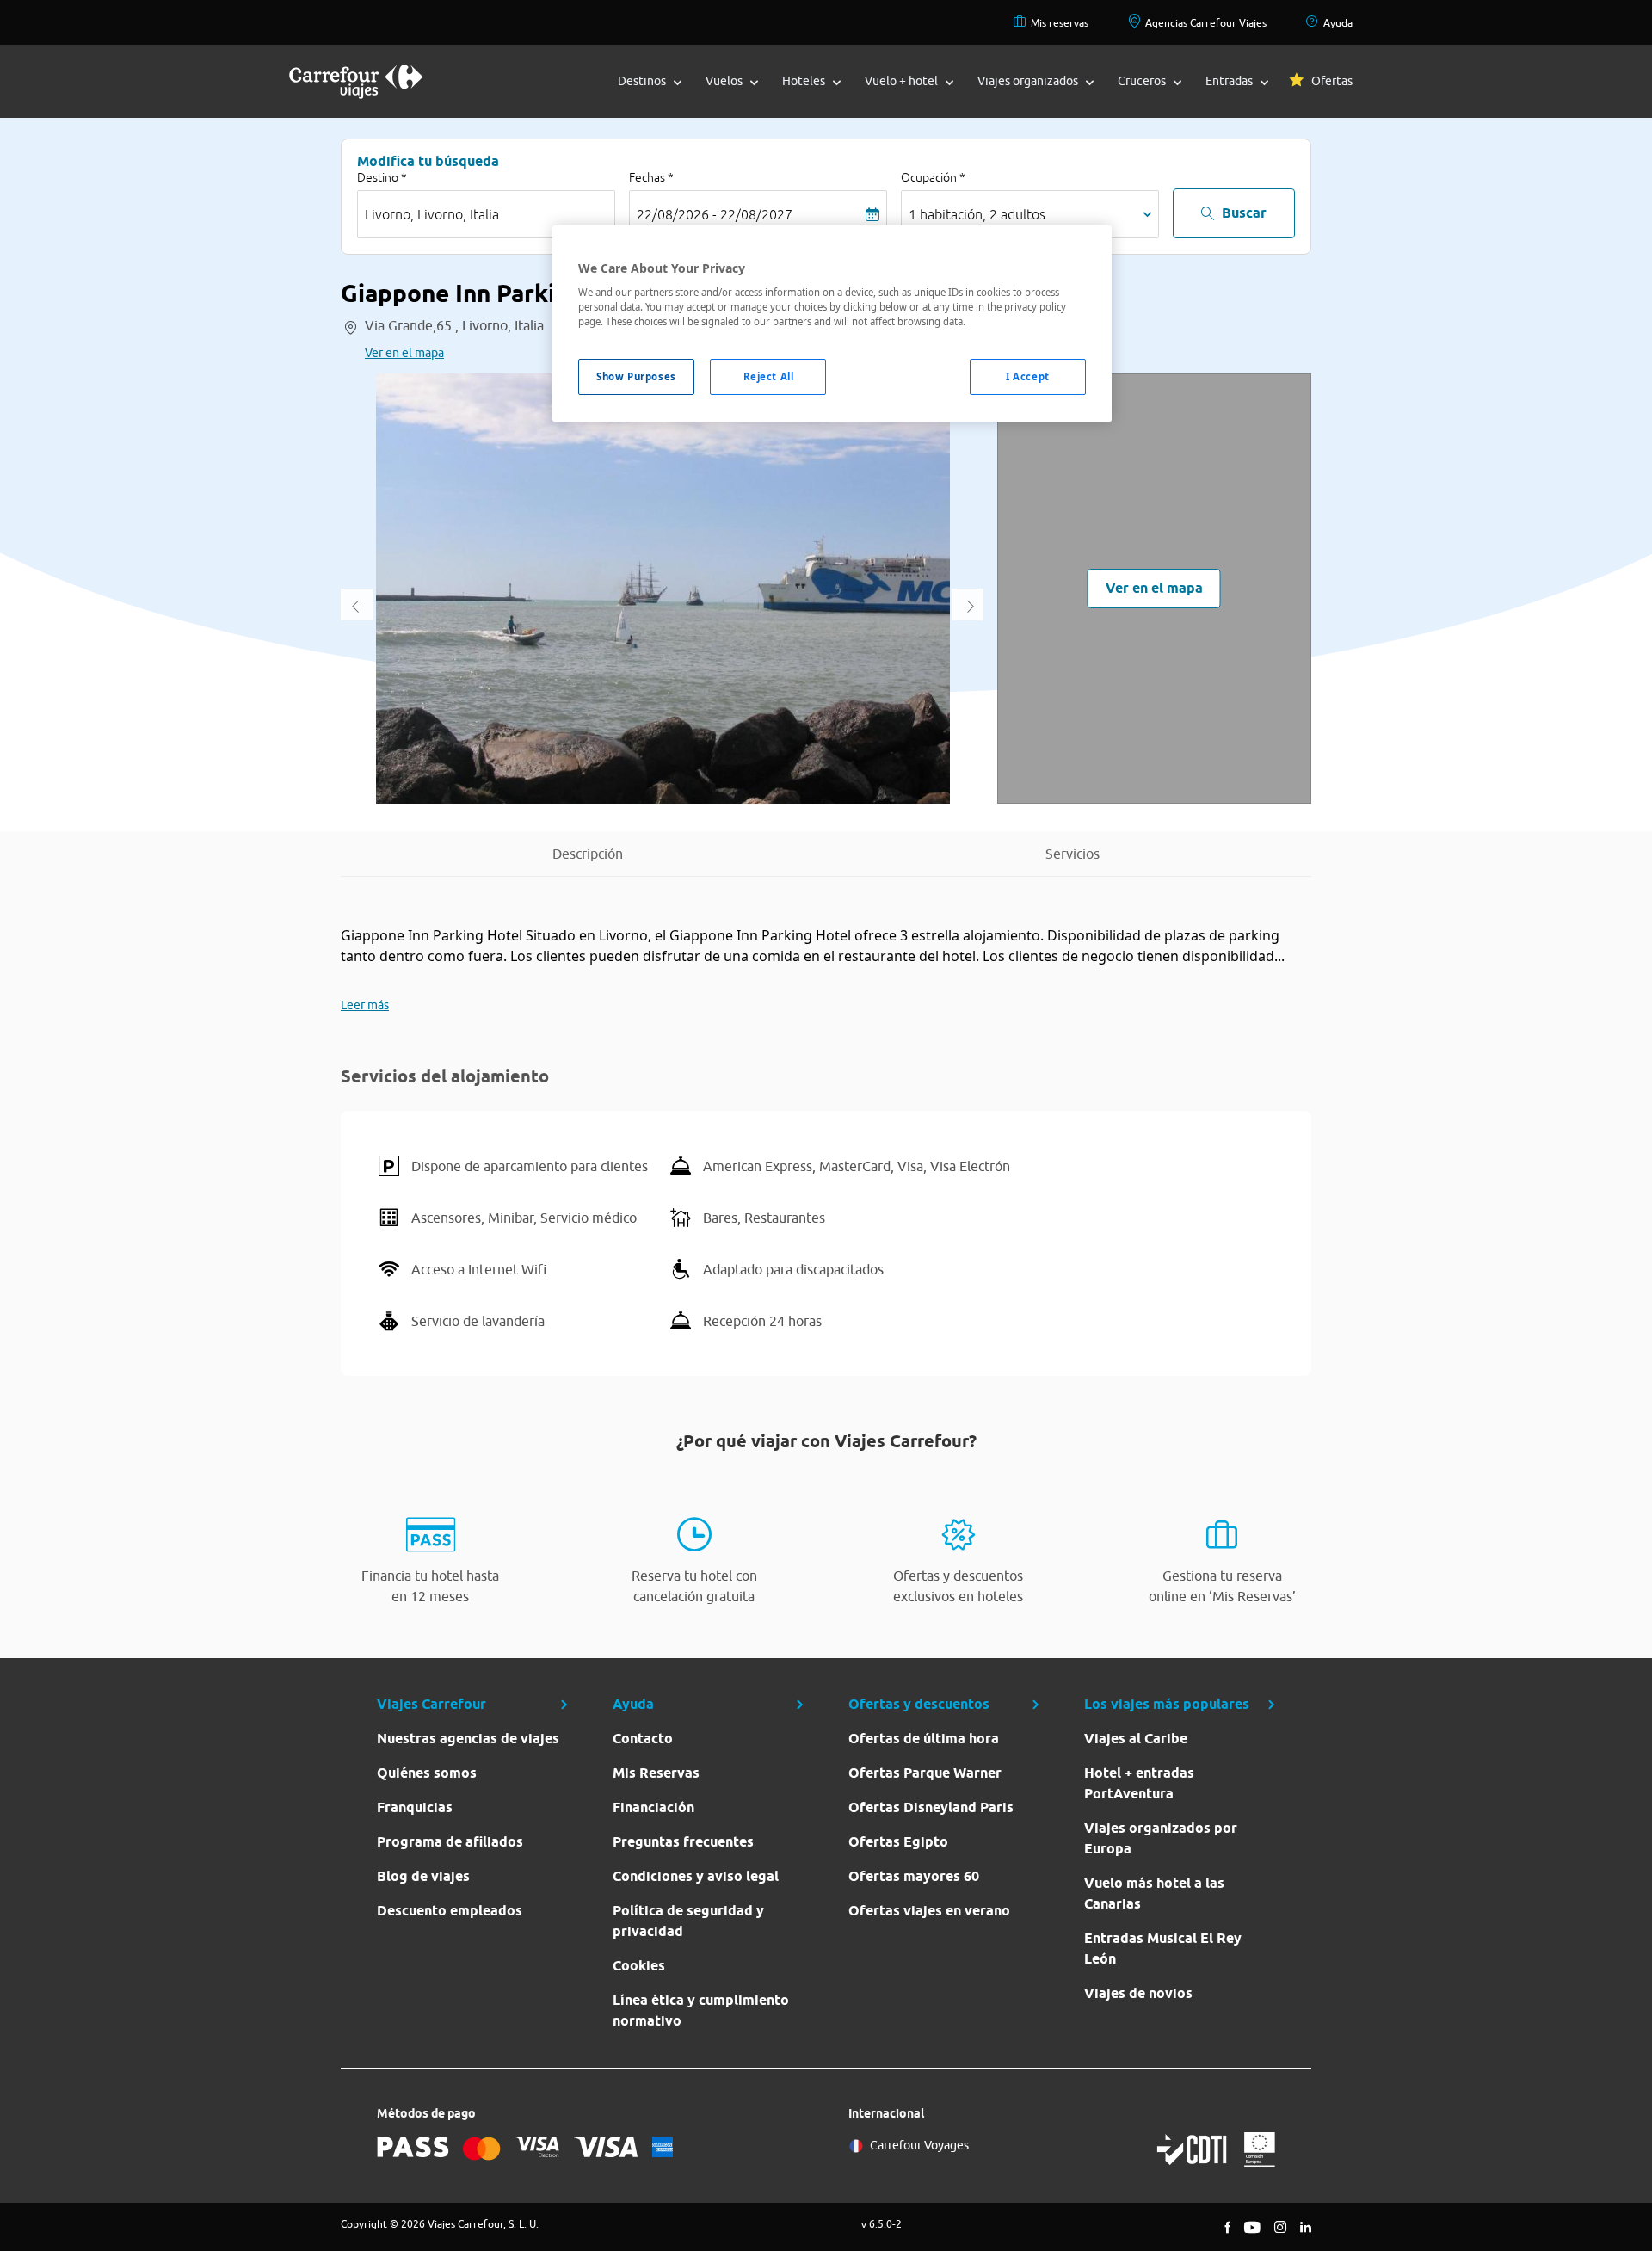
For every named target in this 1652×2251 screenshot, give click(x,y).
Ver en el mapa (404, 353)
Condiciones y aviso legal (696, 1876)
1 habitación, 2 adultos (977, 214)
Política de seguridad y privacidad (688, 1921)
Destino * (382, 177)
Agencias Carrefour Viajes (1206, 23)
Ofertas (1332, 81)
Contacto (643, 1739)
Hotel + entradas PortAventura (1139, 1783)
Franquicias (415, 1807)
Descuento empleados (450, 1911)
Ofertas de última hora (924, 1739)
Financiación (653, 1807)
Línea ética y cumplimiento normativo (701, 2010)
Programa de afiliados (450, 1842)
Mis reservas (1060, 23)
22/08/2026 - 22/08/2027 (715, 214)
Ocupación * (933, 177)
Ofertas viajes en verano (929, 1911)
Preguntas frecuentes (683, 1842)
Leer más (365, 1005)
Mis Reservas (656, 1773)
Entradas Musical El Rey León (1163, 1949)
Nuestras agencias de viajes (468, 1739)
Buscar (1244, 213)
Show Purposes (636, 376)
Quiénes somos (427, 1773)
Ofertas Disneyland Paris (931, 1807)
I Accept (1028, 376)
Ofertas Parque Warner (925, 1773)
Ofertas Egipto (898, 1842)
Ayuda (1338, 23)
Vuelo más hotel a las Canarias (1154, 1893)
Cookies (639, 1966)
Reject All (769, 376)
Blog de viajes (423, 1876)
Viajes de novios (1138, 1993)
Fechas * (651, 177)
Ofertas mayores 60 (914, 1876)
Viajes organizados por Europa (1161, 1838)
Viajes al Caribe (1136, 1739)
